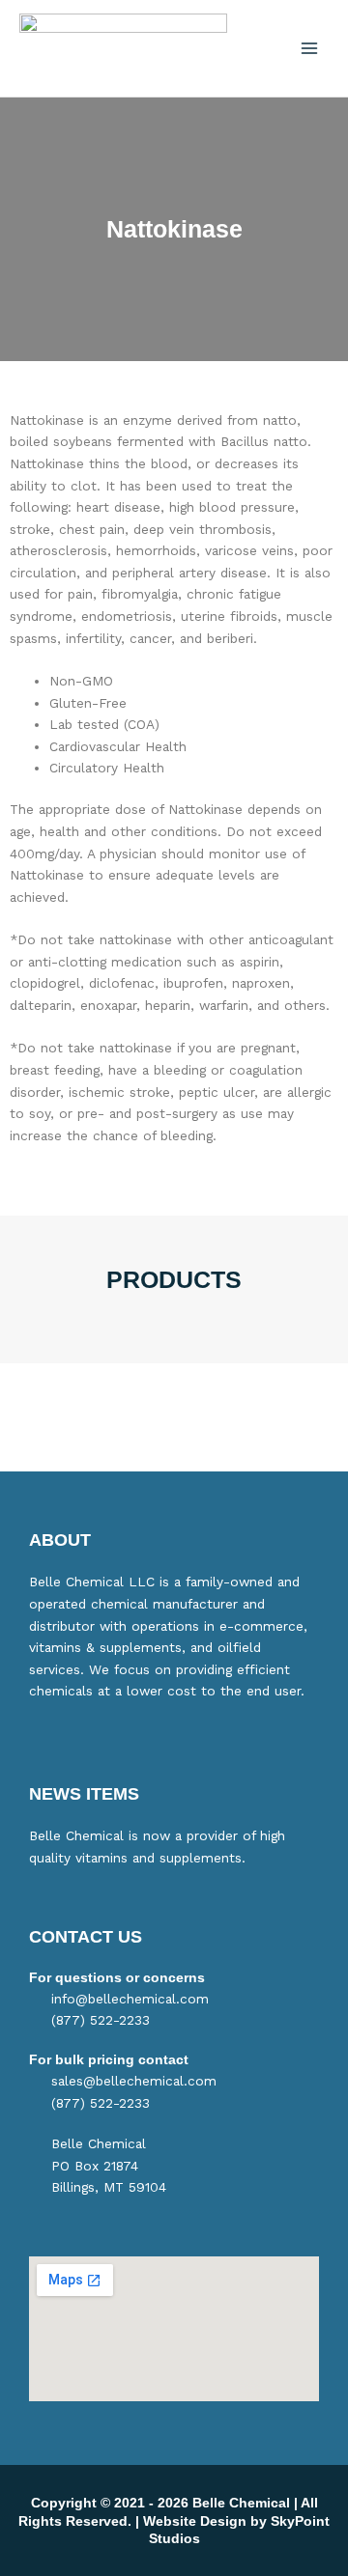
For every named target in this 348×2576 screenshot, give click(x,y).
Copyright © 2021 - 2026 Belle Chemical (160, 2503)
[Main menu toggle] (310, 49)
